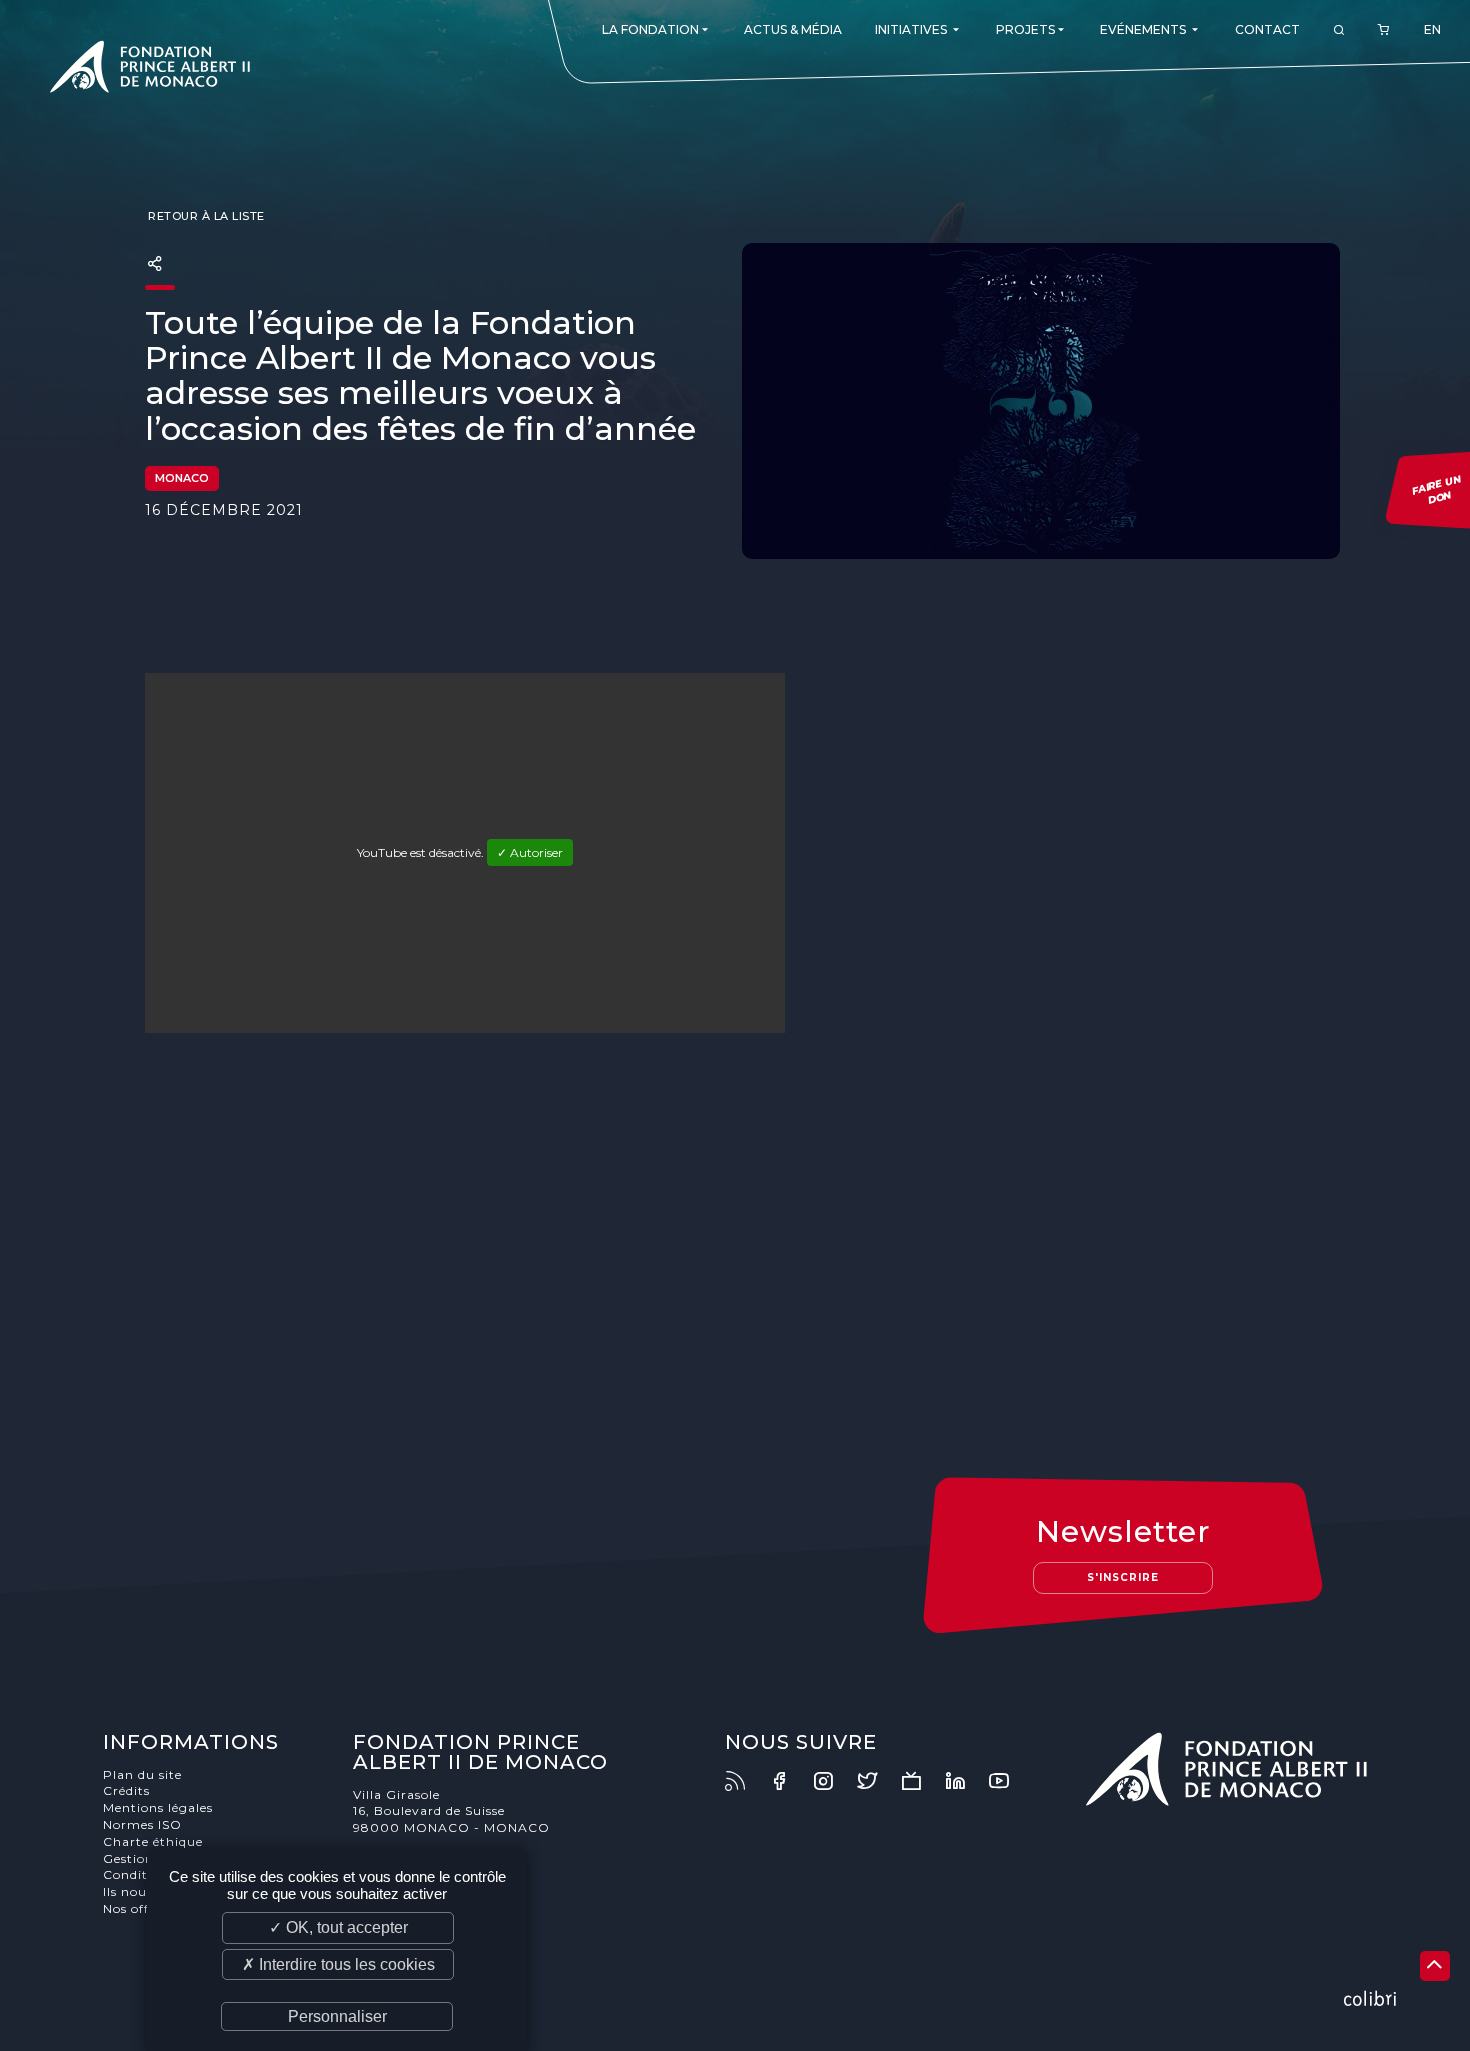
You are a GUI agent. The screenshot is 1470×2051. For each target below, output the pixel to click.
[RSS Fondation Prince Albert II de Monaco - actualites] (745, 1781)
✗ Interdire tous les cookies (338, 1964)
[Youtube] (1009, 1781)
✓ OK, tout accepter (338, 1927)
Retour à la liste (205, 216)
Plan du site (142, 1774)
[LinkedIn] (965, 1781)
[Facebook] (789, 1781)
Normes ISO (142, 1824)
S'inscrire (1123, 1577)
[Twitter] (877, 1781)
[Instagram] (833, 1781)
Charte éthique (153, 1841)
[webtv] (921, 1781)
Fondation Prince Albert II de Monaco (150, 70)
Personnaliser (337, 2016)
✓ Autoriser (530, 852)
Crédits (126, 1790)
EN (1432, 29)
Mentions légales (158, 1807)
